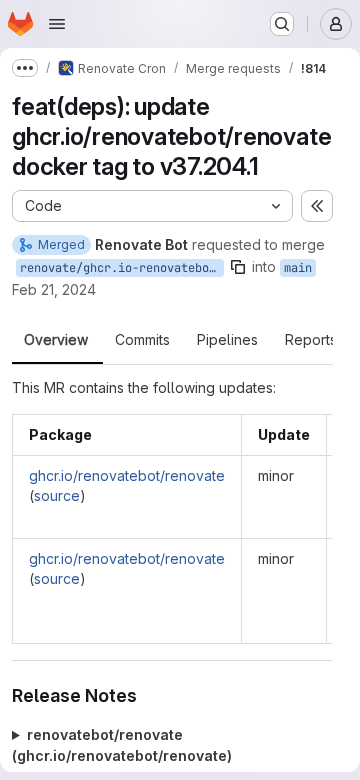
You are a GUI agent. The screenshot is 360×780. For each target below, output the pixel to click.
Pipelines (227, 340)
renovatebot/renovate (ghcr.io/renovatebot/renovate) (122, 745)
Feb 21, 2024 (54, 289)
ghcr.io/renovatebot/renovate (127, 475)
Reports (311, 340)
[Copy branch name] (238, 267)
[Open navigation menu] (57, 24)
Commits (142, 340)
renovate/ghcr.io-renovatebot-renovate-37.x (122, 268)
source (57, 495)
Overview (56, 340)
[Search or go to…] (282, 24)
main (298, 268)
